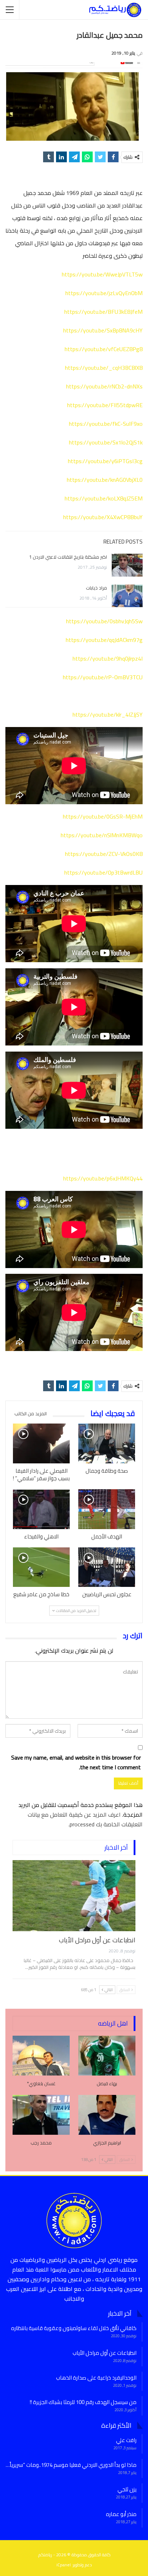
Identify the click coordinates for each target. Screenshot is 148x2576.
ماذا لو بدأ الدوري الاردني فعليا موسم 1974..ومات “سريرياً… (71, 2465)
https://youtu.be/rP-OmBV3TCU (103, 677)
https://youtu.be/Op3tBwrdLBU (103, 872)
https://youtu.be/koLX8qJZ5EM (104, 498)
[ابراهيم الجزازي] (107, 2115)
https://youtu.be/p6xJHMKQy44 (103, 1178)
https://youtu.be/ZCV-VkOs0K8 (104, 854)
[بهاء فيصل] (107, 2056)
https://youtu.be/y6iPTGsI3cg (105, 461)
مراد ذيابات (96, 588)
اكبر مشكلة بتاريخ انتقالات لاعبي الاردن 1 (68, 557)
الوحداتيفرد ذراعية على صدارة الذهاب (96, 2378)
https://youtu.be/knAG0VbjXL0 (105, 480)
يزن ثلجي (127, 2489)
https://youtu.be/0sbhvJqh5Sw (104, 621)
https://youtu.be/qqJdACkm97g (104, 640)
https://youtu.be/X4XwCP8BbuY (103, 517)
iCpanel (64, 2565)
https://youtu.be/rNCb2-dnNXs (104, 386)
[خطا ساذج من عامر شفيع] (41, 1567)
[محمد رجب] (41, 2115)
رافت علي (126, 2440)
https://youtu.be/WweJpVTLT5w (102, 274)
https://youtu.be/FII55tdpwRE (105, 405)
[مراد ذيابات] (127, 596)
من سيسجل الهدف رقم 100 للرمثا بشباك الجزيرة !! (83, 2402)
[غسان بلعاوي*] (41, 2056)
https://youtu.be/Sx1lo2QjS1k (106, 442)
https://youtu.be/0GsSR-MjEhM (103, 816)
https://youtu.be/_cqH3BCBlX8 (104, 368)
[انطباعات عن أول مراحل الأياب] (74, 1896)
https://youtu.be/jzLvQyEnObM (104, 293)
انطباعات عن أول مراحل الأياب (97, 1940)
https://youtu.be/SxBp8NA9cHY (103, 330)
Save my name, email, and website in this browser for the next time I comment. (76, 1762)
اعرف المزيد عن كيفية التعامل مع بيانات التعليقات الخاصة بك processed (85, 1819)
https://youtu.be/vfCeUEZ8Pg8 (104, 349)
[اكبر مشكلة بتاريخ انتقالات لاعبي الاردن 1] (127, 565)
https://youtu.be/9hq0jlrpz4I (108, 658)
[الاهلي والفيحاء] (41, 1509)
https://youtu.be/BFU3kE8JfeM (103, 312)
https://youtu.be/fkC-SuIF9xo (106, 424)
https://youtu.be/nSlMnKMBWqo (102, 835)
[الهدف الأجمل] (107, 1509)
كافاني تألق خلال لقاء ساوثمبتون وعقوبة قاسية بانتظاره (74, 2328)
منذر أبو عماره (121, 2514)
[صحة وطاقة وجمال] (107, 1443)
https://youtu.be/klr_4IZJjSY (108, 714)
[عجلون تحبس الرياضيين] (107, 1567)
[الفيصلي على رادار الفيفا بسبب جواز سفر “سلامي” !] (41, 1443)
